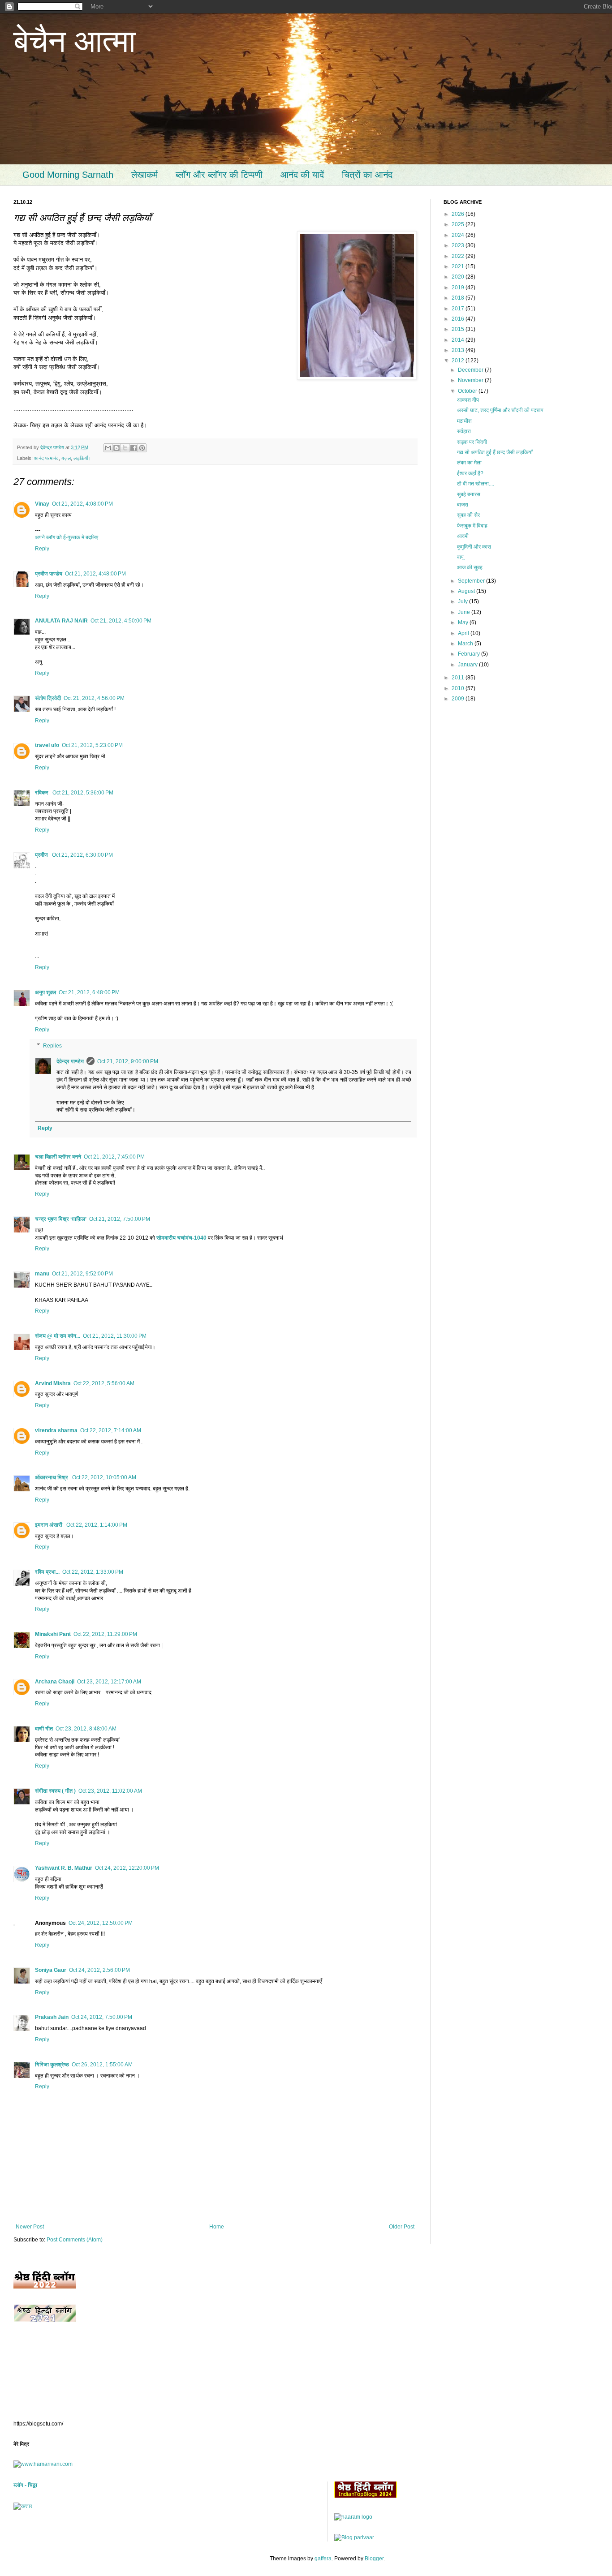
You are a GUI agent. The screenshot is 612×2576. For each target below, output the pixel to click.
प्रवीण (42, 855)
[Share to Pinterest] (142, 448)
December (471, 370)
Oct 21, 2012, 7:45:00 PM (114, 1157)
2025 (459, 224)
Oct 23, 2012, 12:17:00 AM (109, 1682)
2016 (459, 319)
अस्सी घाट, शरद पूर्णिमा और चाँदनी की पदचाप (500, 410)
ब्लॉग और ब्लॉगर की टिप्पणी (219, 175)
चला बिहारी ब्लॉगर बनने (58, 1157)
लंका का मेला (469, 463)
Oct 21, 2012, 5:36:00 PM (83, 793)
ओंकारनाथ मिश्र (52, 1477)
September (472, 581)
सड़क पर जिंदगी (472, 442)
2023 (459, 245)
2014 (459, 340)
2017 (459, 309)
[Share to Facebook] (134, 448)
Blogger (374, 2559)
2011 (459, 678)
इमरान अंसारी (49, 1525)
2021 (459, 266)
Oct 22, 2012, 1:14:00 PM (97, 1525)
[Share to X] (125, 448)
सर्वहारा (464, 431)
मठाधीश (464, 421)
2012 (459, 361)
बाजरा (463, 505)
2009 (459, 699)
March (466, 644)
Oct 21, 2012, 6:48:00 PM (89, 992)
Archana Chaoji (55, 1682)
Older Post (402, 2227)
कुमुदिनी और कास (474, 547)
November (471, 380)
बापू (460, 557)
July (463, 601)
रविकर (42, 793)
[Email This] (108, 448)
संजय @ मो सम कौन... (58, 1336)
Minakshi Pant (53, 1634)
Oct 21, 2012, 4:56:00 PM (94, 698)
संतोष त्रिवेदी (48, 698)
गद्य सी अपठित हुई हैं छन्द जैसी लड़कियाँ (495, 452)
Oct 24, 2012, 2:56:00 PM (99, 1970)
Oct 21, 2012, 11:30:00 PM (115, 1336)
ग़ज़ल (66, 458)
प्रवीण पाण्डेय (49, 574)
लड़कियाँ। (82, 458)
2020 (459, 277)
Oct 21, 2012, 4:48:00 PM (95, 574)
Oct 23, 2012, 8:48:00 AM (86, 1729)
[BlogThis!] (116, 448)
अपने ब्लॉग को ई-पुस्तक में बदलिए (67, 537)
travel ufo (47, 745)
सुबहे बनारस (469, 494)
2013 (459, 350)
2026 (459, 214)
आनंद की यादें (302, 175)
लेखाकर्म (144, 175)
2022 (459, 256)
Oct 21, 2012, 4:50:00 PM (121, 621)
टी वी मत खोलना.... (476, 484)
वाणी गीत (44, 1729)
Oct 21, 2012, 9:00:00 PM (128, 1061)
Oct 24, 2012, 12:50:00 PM (101, 1923)
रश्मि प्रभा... (47, 1572)
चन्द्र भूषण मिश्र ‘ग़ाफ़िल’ (61, 1219)
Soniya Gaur (51, 1970)
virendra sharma (56, 1430)
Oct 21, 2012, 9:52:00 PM (82, 1274)
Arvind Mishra (53, 1383)
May (464, 623)
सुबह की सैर (468, 515)
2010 (459, 688)
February (470, 654)
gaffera (323, 2559)
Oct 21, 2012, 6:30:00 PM (82, 855)
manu (42, 1274)
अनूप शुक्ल (45, 992)
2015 (459, 329)
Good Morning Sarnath (68, 175)
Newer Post (30, 2227)
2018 (459, 298)
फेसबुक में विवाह (472, 526)
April (464, 633)
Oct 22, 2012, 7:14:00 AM (111, 1430)
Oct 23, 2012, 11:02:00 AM (110, 1791)
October (468, 391)
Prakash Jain (52, 2017)
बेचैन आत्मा (75, 41)
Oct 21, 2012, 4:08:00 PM (82, 504)
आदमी (463, 536)
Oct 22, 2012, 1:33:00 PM (93, 1572)
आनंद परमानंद (46, 458)
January (468, 665)
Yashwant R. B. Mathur (64, 1868)
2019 (459, 288)
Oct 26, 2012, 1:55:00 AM (102, 2065)
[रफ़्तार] (23, 2506)
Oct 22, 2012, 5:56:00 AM (104, 1383)
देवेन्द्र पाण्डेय (70, 1061)
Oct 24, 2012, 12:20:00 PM (127, 1868)
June (465, 612)
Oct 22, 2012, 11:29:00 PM (105, 1634)
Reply (42, 549)
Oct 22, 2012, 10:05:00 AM (104, 1477)
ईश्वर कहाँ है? (470, 473)
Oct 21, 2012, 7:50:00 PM (120, 1219)
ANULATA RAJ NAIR (61, 621)
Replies (52, 1046)
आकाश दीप (468, 400)
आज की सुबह (470, 567)
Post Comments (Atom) (75, 2240)
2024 (459, 235)
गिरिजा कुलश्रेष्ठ (52, 2065)
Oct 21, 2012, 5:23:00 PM (92, 745)
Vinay (42, 504)
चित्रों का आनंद (367, 175)
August (467, 591)
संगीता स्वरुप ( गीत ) (55, 1791)
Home (217, 2227)
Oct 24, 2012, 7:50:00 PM (102, 2017)
